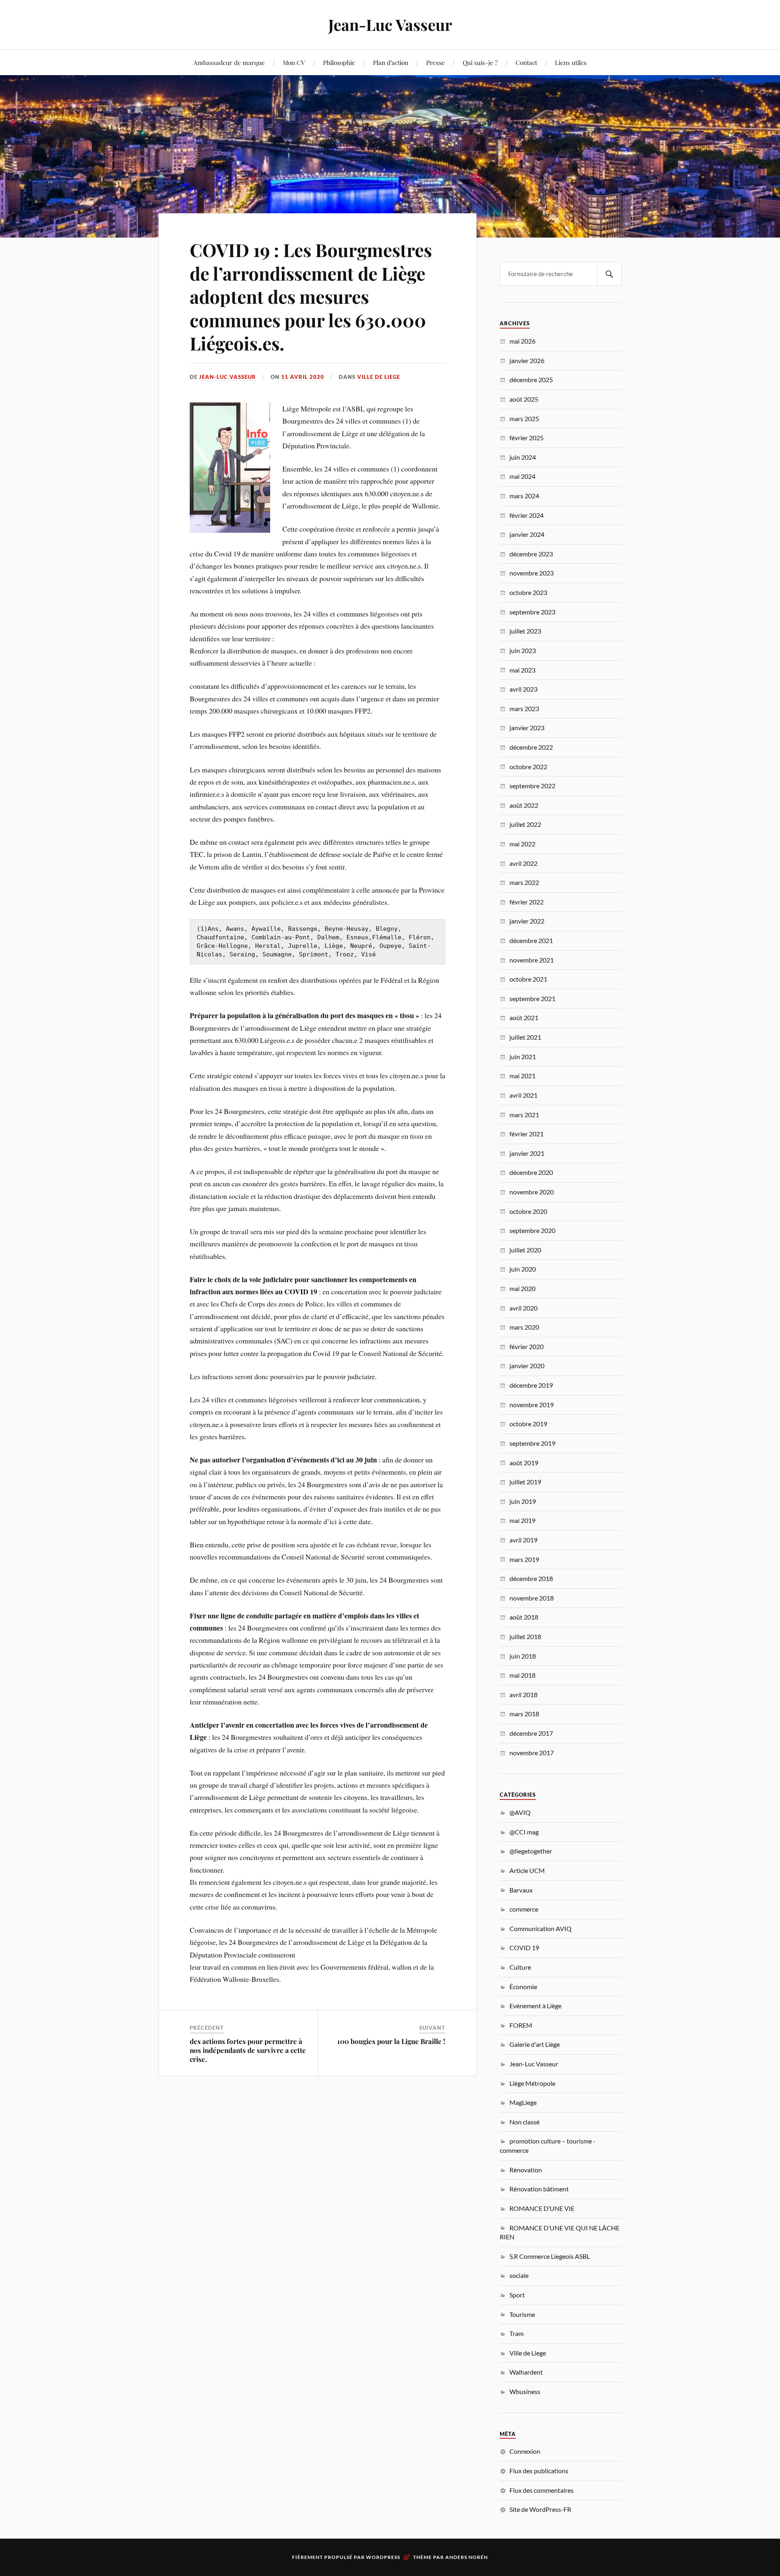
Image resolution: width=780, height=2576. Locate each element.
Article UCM (527, 1870)
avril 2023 (523, 689)
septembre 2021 (532, 998)
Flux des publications (539, 2471)
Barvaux (521, 1890)
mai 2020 (522, 1288)
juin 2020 (523, 1269)
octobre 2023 (528, 592)
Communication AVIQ (541, 1928)
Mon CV (294, 62)
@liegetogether (531, 1851)
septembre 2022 (532, 786)
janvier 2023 (527, 728)
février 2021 (526, 1134)
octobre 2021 (528, 979)
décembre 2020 (531, 1172)
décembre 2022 (531, 747)
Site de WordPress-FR (540, 2509)
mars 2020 (524, 1327)
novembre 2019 (532, 1405)
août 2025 (524, 399)
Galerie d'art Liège (535, 2044)
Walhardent (526, 2372)
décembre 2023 (531, 554)
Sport (517, 2295)
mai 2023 (522, 670)
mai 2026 (522, 341)
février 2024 (526, 515)
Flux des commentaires (542, 2490)
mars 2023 (524, 708)
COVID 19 (524, 1948)
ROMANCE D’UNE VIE (542, 2208)
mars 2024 (524, 496)
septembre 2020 (532, 1230)
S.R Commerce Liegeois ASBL (550, 2256)
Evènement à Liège (535, 2006)
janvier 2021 (527, 1153)
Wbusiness (525, 2391)
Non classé (524, 2122)
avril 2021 (523, 1095)
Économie (523, 1987)
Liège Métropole (532, 2083)
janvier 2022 (527, 921)
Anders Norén (467, 2557)
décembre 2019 (531, 1385)
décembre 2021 (531, 940)
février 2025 (526, 438)
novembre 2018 (532, 1598)
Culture (520, 1967)
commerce (524, 1909)
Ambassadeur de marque (229, 62)
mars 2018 (524, 1714)
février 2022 (526, 902)
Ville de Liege (379, 377)
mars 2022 (524, 882)
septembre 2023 (532, 612)
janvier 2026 (527, 360)
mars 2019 (524, 1559)
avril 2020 (523, 1308)
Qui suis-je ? (480, 62)
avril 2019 (523, 1540)
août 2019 (524, 1463)
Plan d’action (391, 62)
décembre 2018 (531, 1578)
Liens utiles (571, 62)
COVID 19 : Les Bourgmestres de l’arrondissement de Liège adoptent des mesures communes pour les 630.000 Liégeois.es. (311, 296)
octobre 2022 (528, 767)
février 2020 (526, 1346)
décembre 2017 (531, 1733)
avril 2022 (523, 863)
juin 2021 (523, 1057)
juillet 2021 (525, 1037)
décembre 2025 (531, 380)
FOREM (521, 2025)
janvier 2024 (527, 534)
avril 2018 (523, 1695)
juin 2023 (523, 650)
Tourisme (522, 2314)
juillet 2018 (525, 1636)
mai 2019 (522, 1520)
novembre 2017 (532, 1753)
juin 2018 (523, 1656)
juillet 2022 (525, 824)
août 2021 (524, 1018)
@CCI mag (524, 1832)
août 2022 (524, 805)
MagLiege (523, 2102)
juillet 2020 (525, 1250)
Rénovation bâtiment (539, 2189)
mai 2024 (522, 476)
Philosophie (339, 62)
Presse (435, 62)
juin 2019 (523, 1501)
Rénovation (526, 2170)
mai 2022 (522, 844)
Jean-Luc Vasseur (390, 25)
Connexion (525, 2451)
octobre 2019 (528, 1424)
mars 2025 (524, 419)
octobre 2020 (528, 1211)
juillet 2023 (525, 631)
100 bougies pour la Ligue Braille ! (391, 2041)
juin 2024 (523, 457)
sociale (519, 2275)
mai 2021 (522, 1076)
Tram (517, 2333)
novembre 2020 (532, 1192)
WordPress (383, 2557)
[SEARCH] (609, 274)
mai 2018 (522, 1675)
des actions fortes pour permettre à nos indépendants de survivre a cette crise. (248, 2050)
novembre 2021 (532, 960)
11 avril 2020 (303, 377)
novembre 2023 (532, 573)
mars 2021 (524, 1115)
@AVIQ (520, 1812)
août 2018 (524, 1617)
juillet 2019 (525, 1482)
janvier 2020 (527, 1366)
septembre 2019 (532, 1443)
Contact (526, 62)
